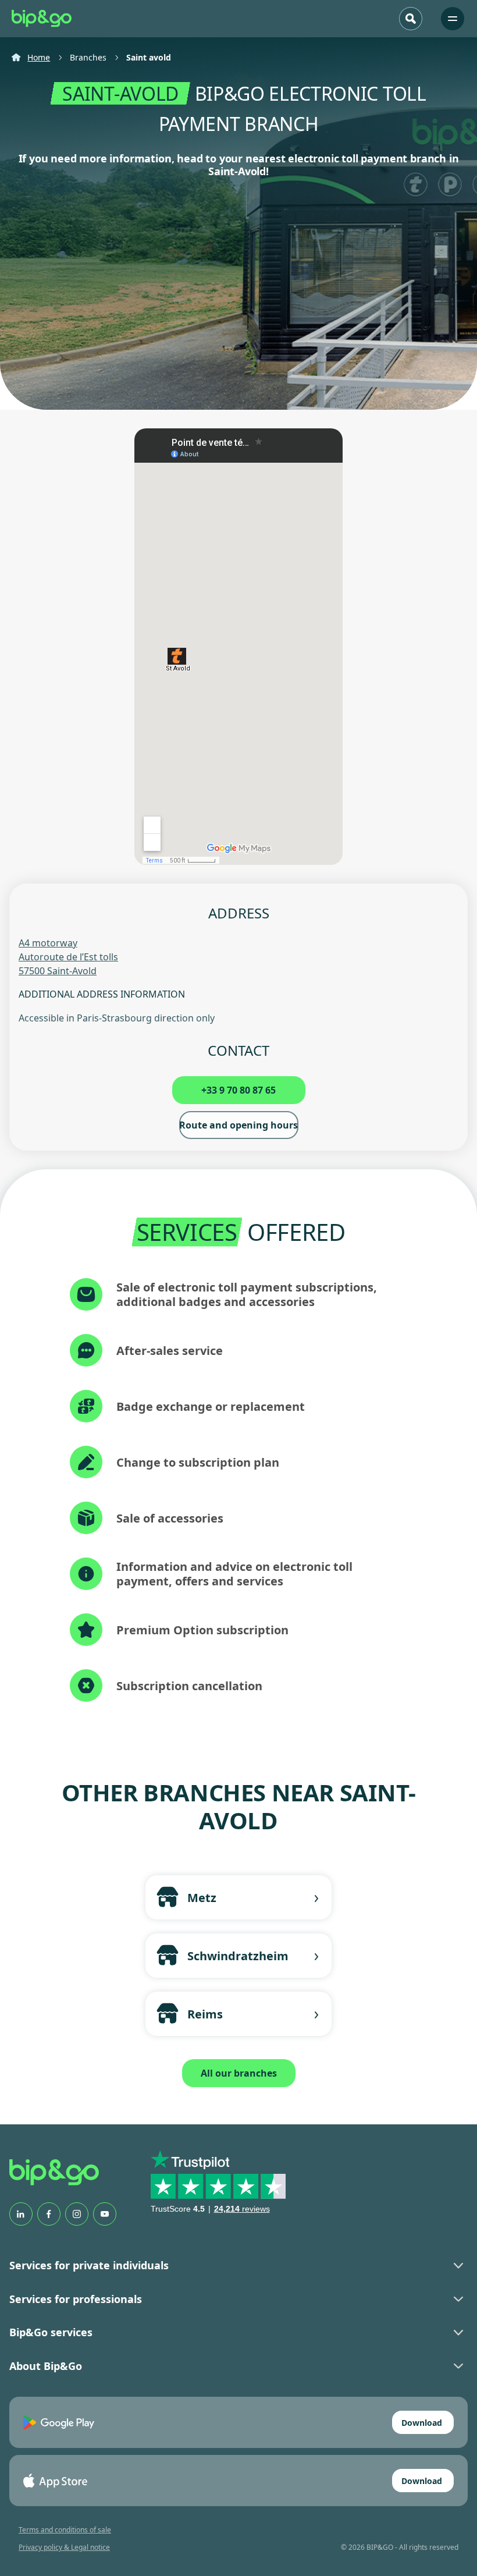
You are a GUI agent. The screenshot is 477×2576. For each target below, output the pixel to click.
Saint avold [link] (149, 57)
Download (422, 2423)
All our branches (239, 2073)
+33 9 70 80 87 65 (238, 1090)
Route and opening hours (238, 1125)
